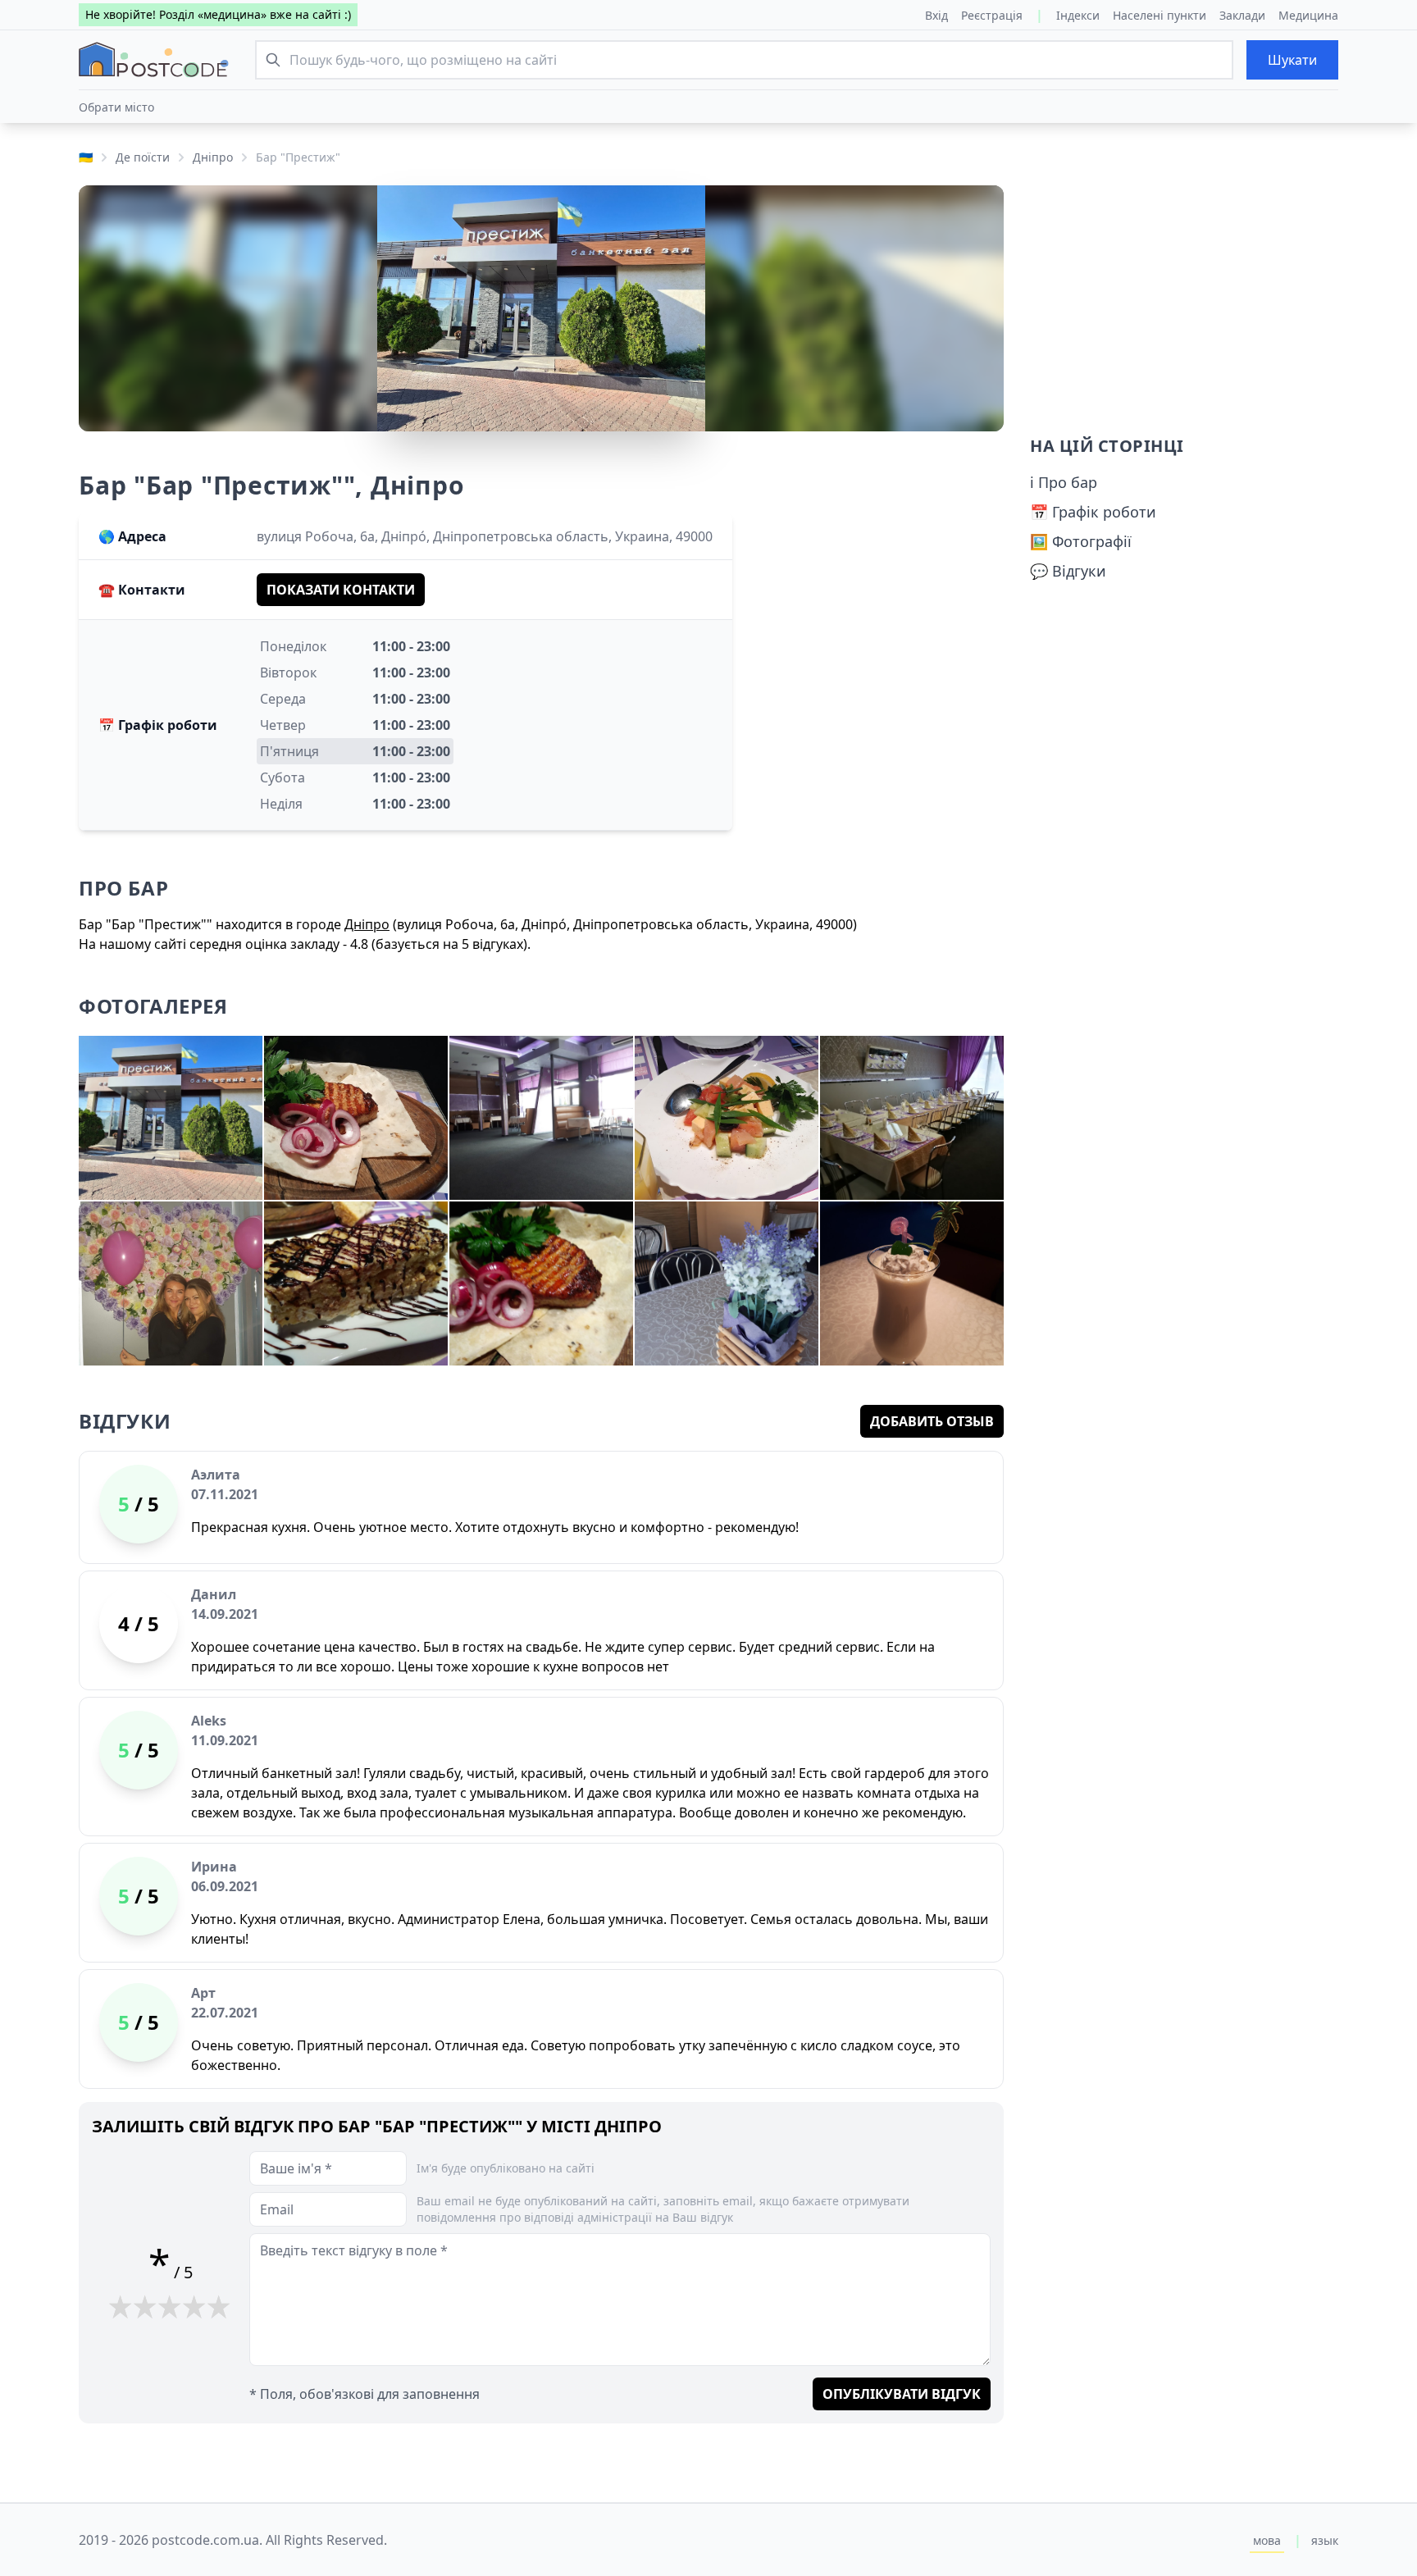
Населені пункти (1160, 15)
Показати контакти (341, 590)
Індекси (1078, 15)
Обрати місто (116, 107)
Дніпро (213, 157)
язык (1325, 2540)
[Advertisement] (1184, 300)
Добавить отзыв (932, 1421)
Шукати (1292, 60)
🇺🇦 (86, 157)
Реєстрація (992, 15)
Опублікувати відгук (902, 2394)
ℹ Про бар (1064, 482)
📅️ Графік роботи (1093, 512)
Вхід (936, 15)
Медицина (1308, 15)
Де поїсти (143, 157)
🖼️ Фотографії (1081, 541)
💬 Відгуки (1068, 571)
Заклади (1242, 15)
